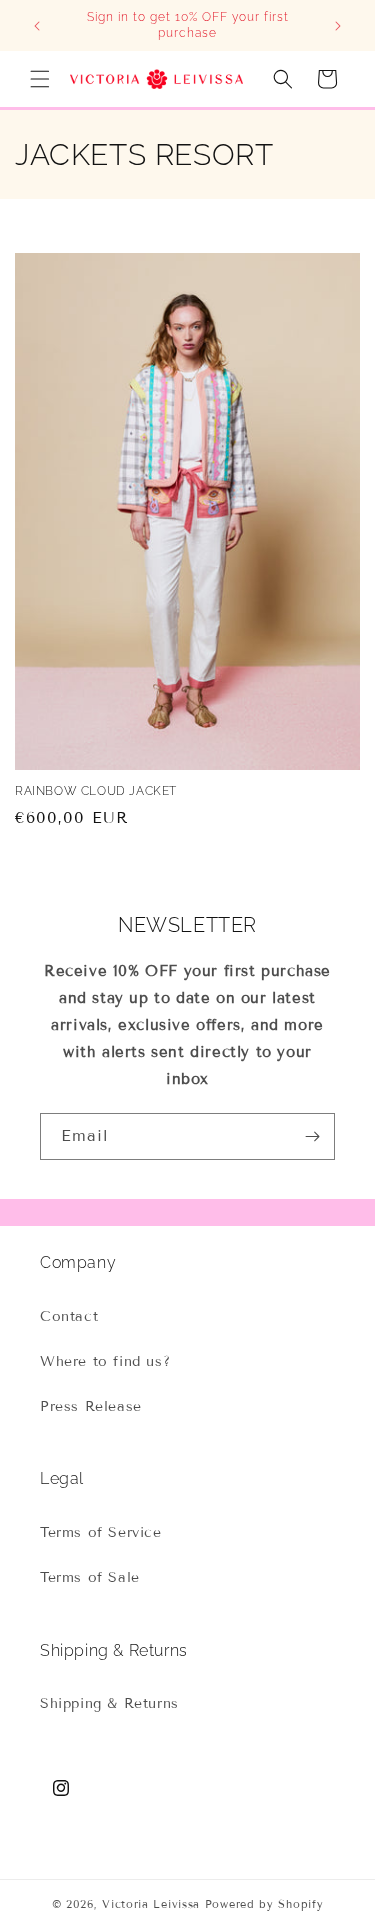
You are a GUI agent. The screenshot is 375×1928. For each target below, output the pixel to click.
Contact (69, 1316)
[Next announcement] (338, 26)
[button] (40, 79)
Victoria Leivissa (151, 1904)
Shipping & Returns (109, 1703)
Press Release (91, 1406)
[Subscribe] (312, 1136)
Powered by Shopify (264, 1904)
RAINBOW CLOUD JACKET (96, 791)
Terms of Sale (90, 1577)
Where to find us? (105, 1361)
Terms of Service (101, 1532)
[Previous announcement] (37, 26)
